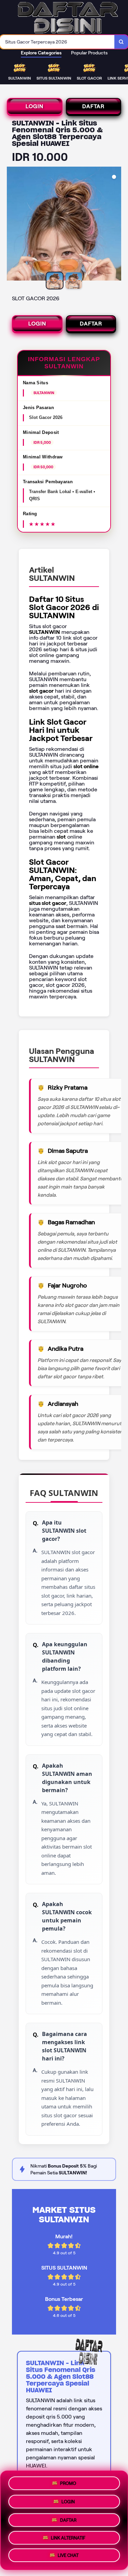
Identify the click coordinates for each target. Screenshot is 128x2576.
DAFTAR (93, 106)
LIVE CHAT (68, 2557)
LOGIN (34, 106)
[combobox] (57, 42)
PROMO (68, 2481)
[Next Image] (116, 225)
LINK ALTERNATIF (68, 2537)
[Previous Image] (12, 225)
